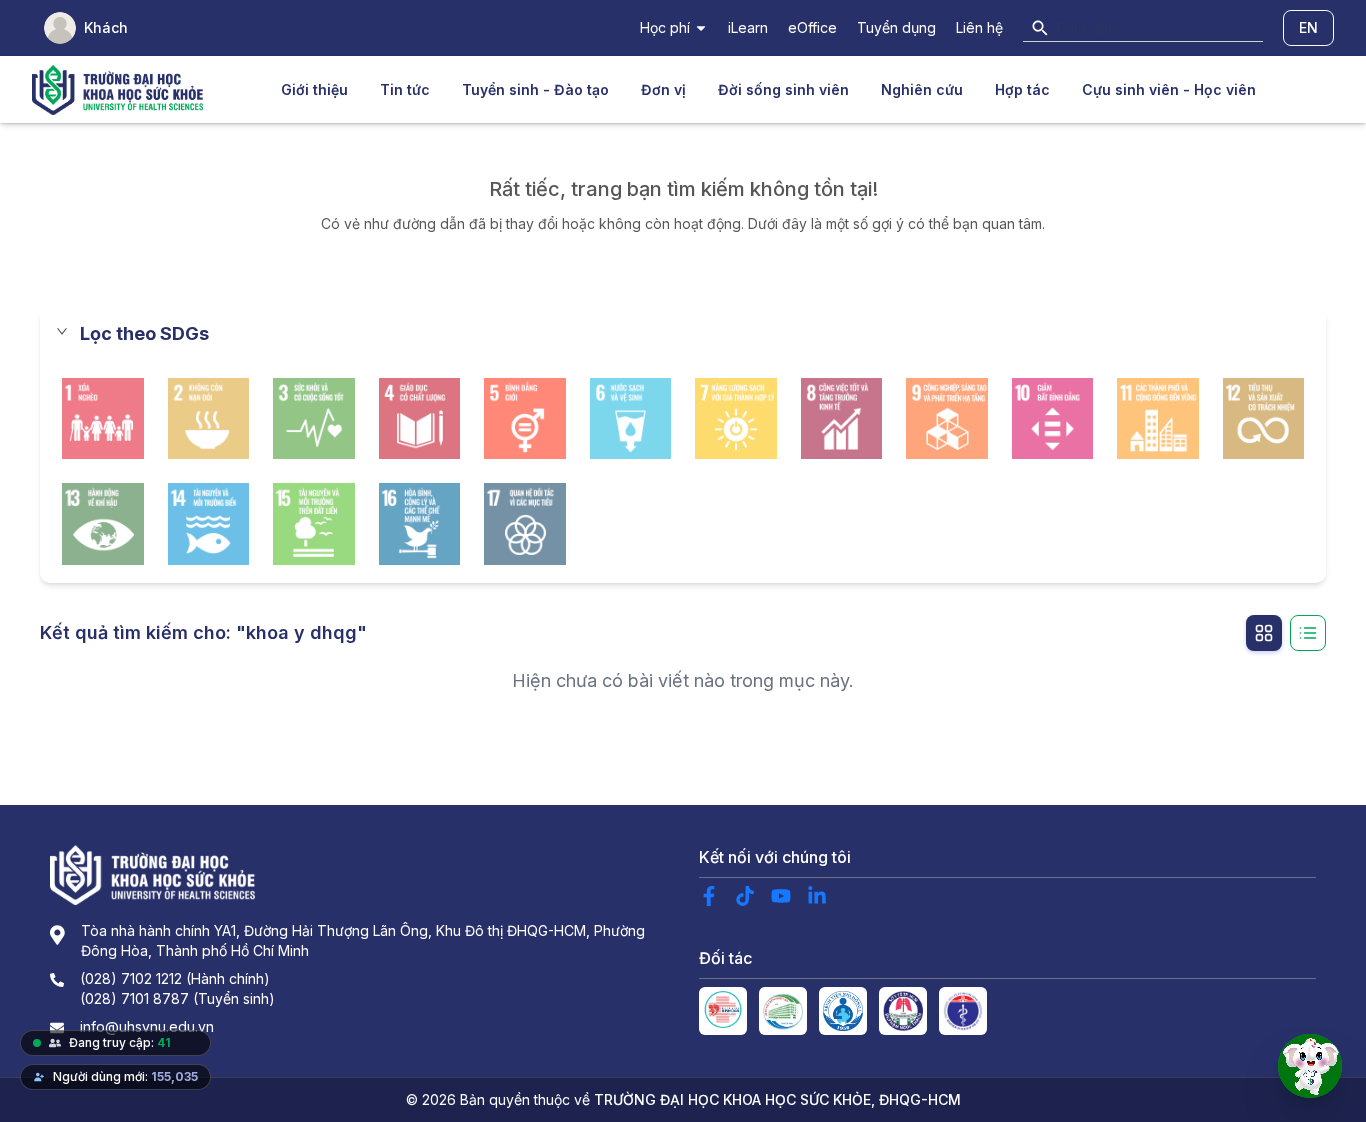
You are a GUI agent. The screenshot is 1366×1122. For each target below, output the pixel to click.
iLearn (748, 27)
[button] (683, 334)
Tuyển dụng (896, 27)
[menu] (768, 89)
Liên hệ (979, 27)
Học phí (665, 27)
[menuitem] (314, 90)
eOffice (812, 27)
